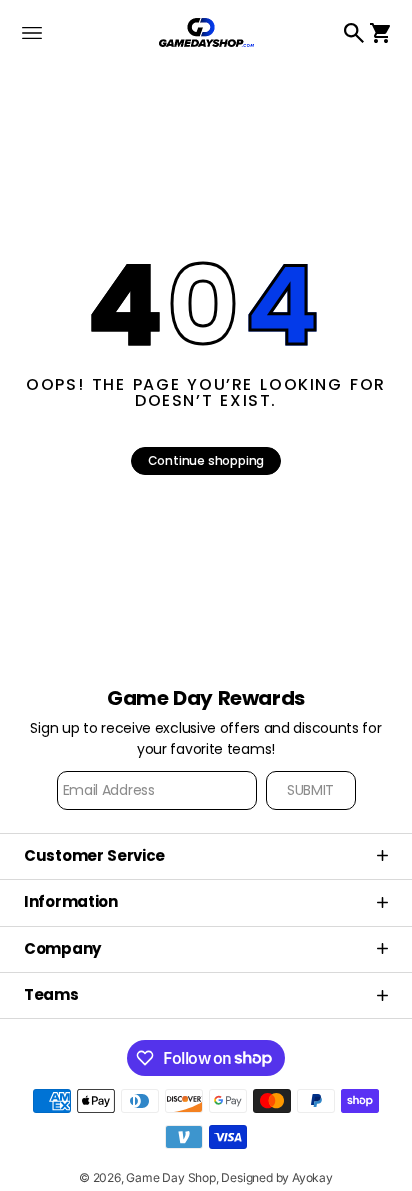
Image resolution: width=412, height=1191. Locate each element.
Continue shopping (206, 460)
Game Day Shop (170, 1177)
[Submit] (311, 790)
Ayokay (312, 1177)
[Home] (206, 32)
